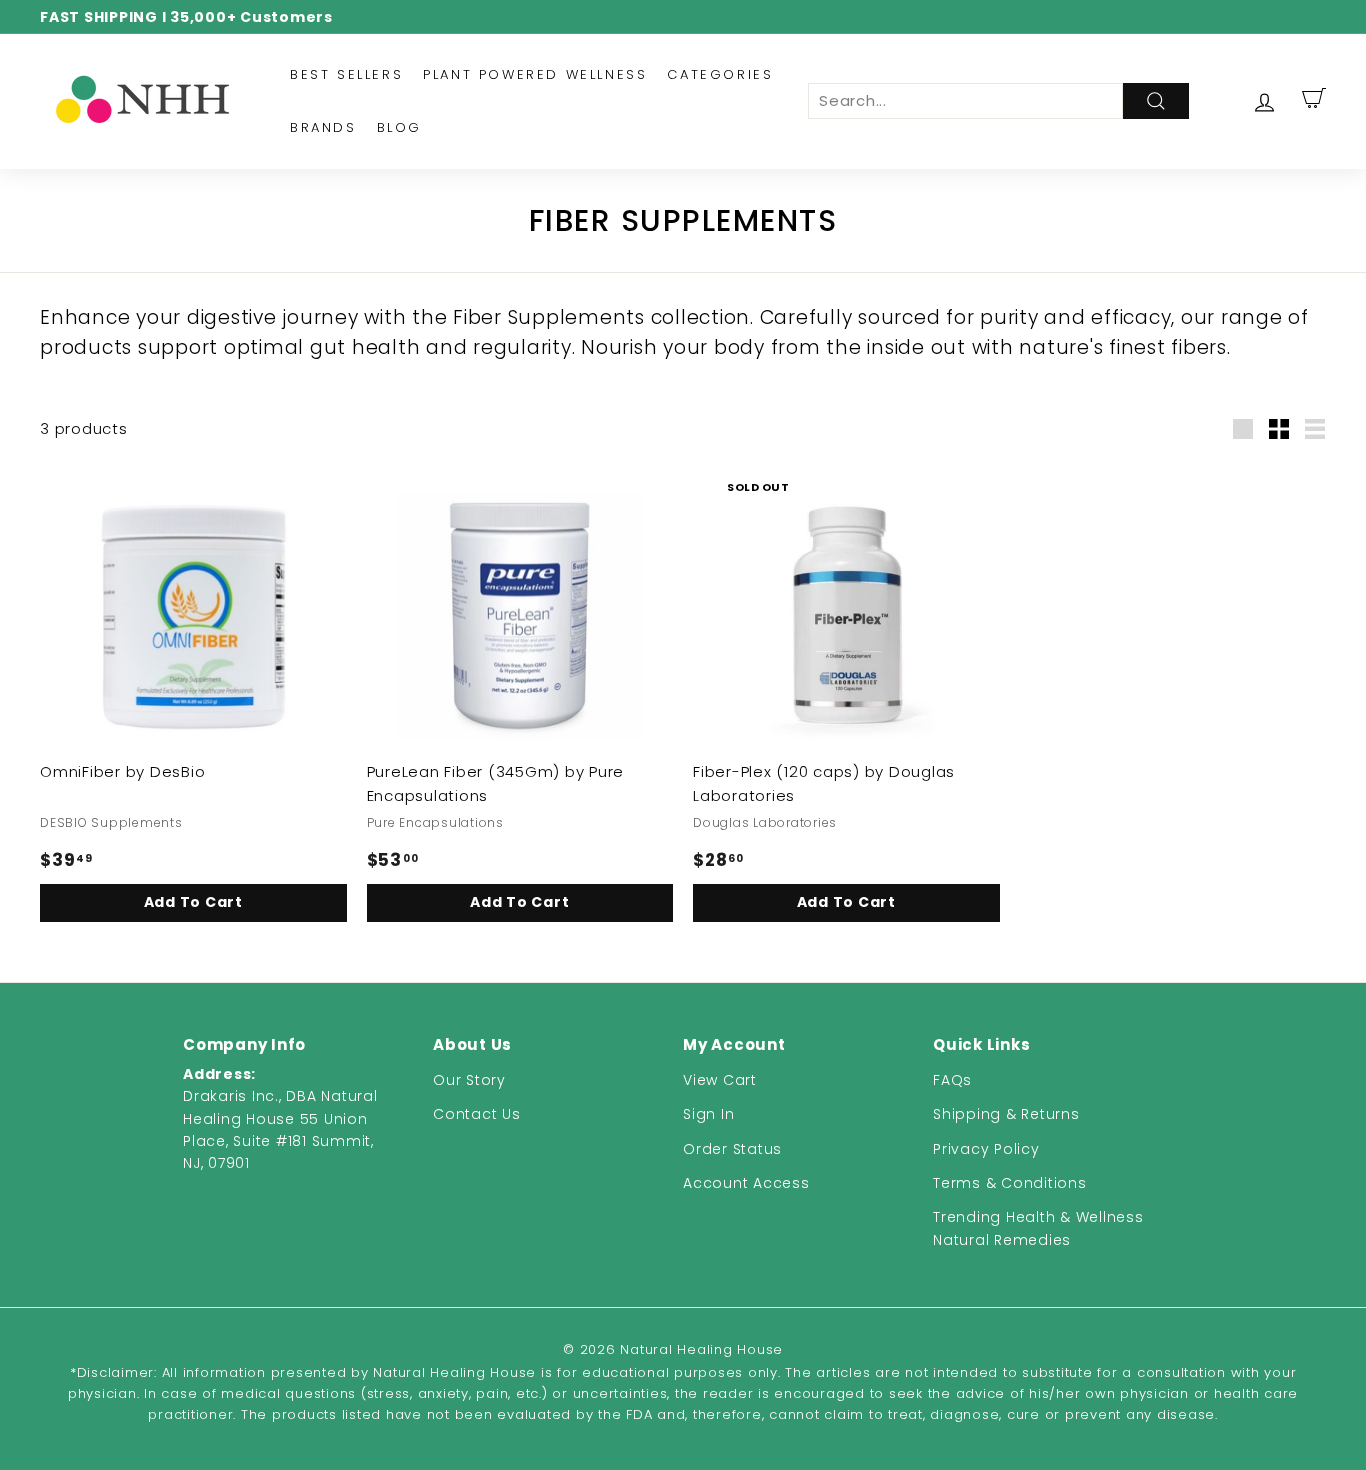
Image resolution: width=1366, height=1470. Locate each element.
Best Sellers (346, 74)
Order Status (732, 1149)
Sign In (708, 1114)
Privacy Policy (986, 1149)
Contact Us (477, 1114)
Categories (720, 74)
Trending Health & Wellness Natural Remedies (1038, 1228)
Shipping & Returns (1006, 1114)
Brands (323, 127)
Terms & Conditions (1010, 1183)
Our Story (469, 1080)
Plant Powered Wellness (535, 74)
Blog (399, 127)
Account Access (746, 1183)
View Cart (720, 1080)
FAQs (952, 1080)
